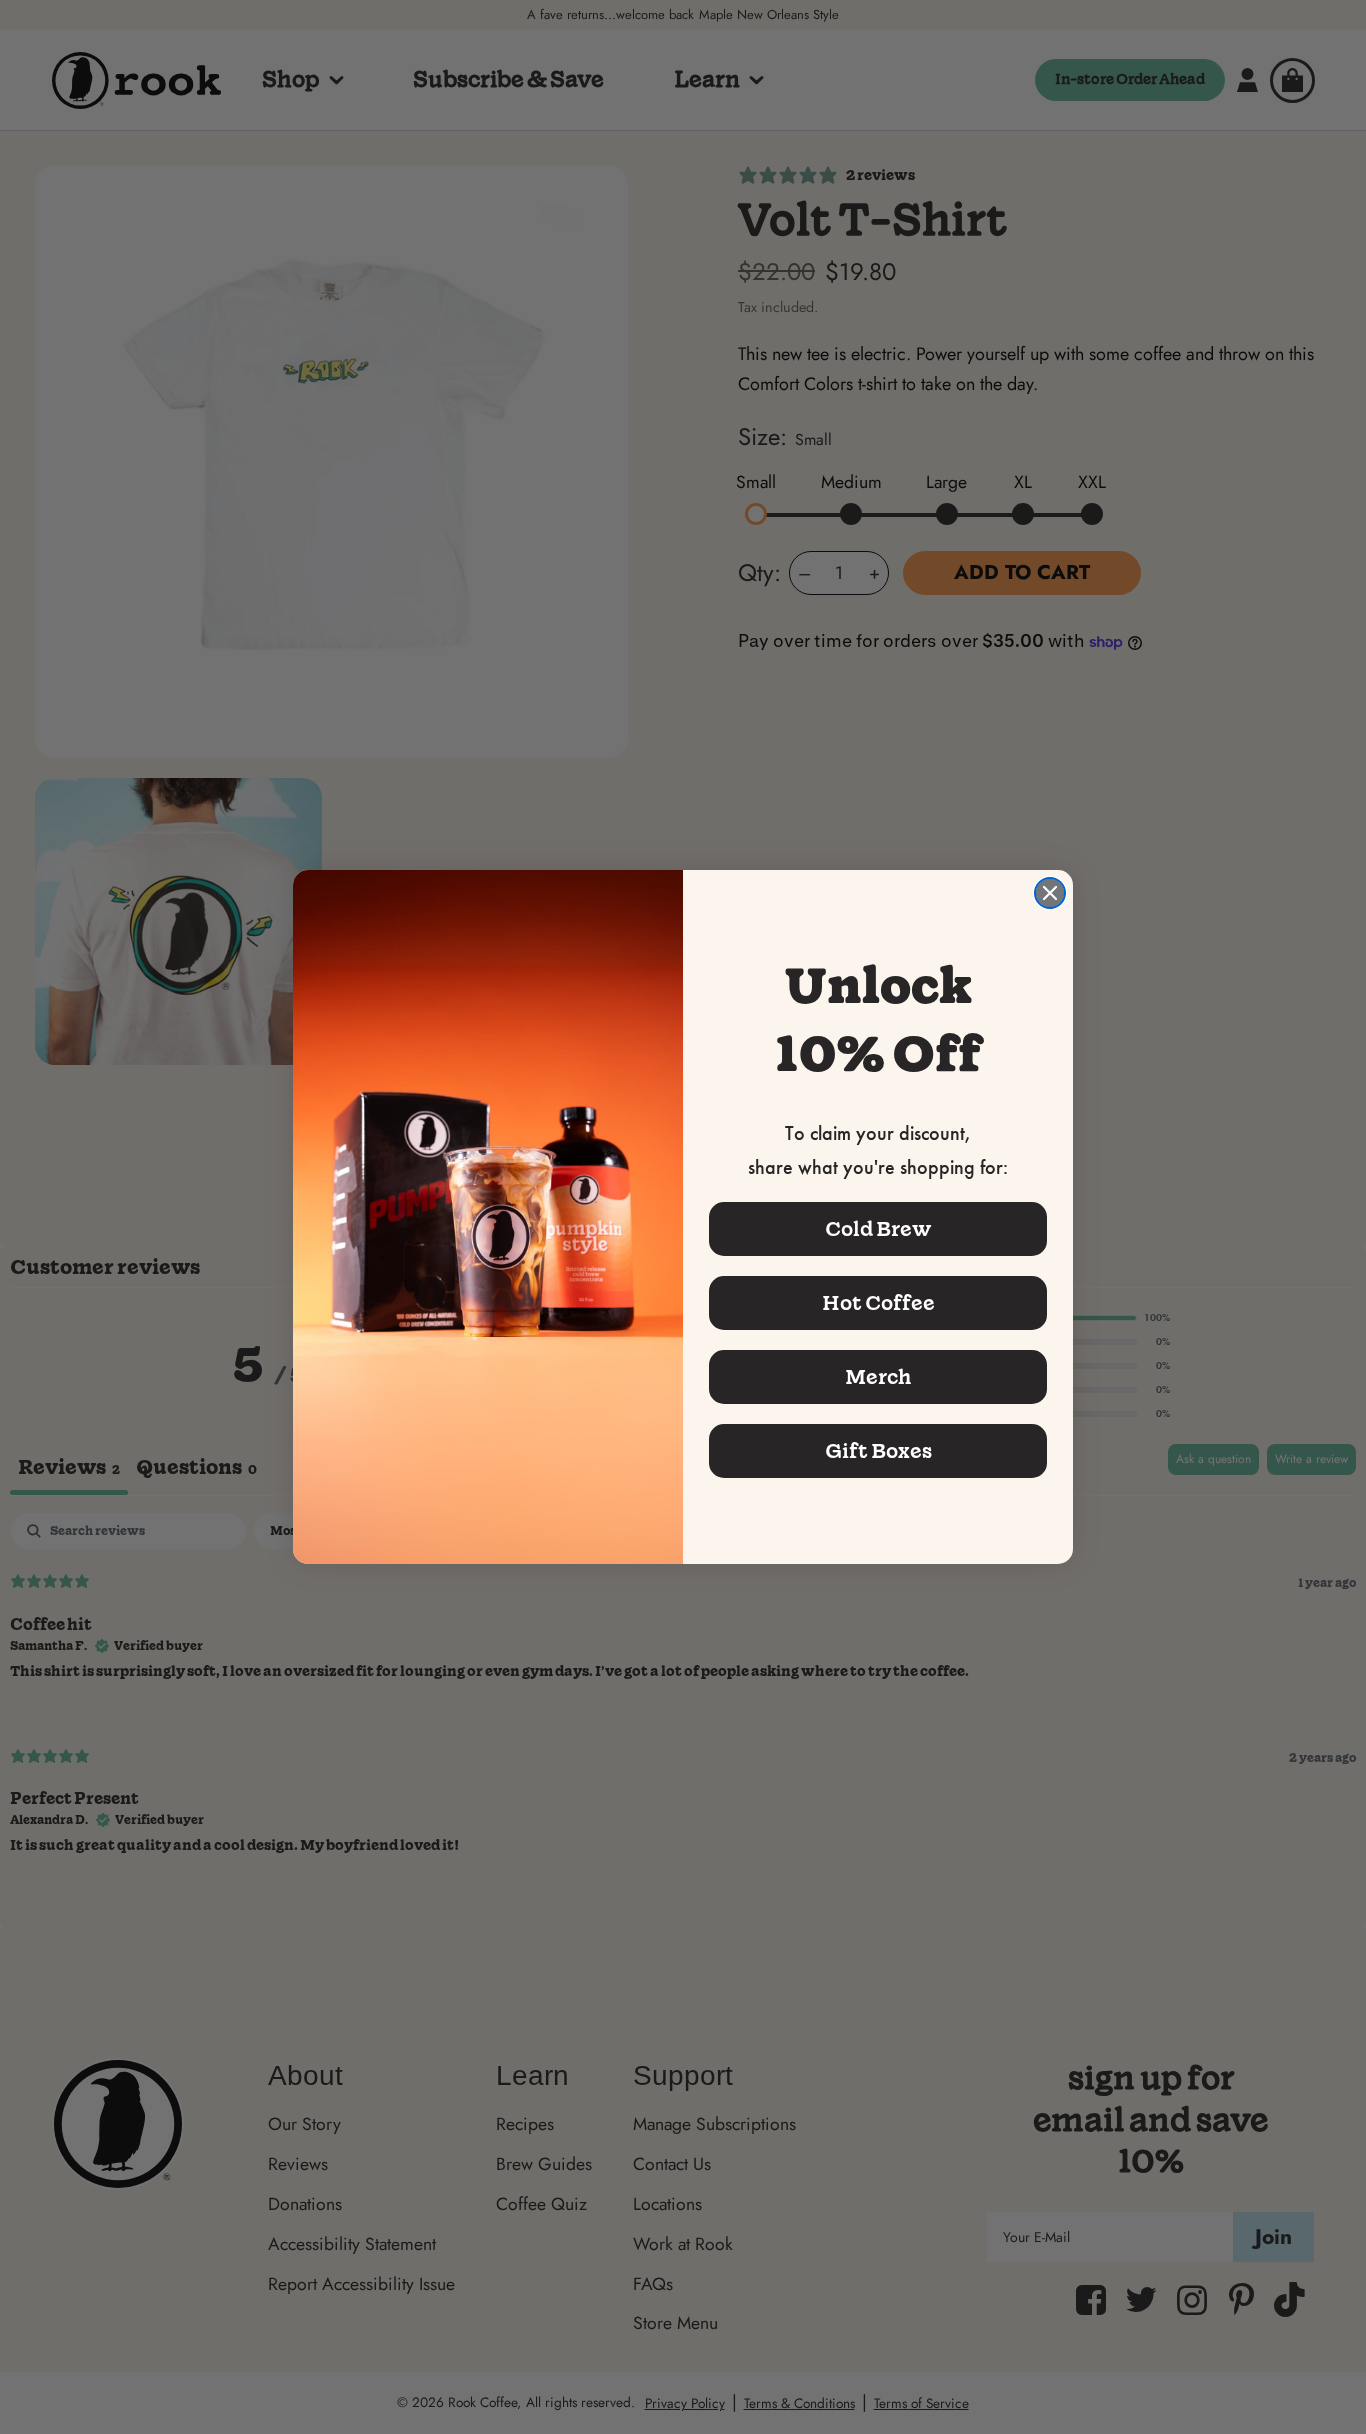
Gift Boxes (878, 1451)
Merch (878, 1377)
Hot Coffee (878, 1303)
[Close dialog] (1050, 893)
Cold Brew (878, 1229)
